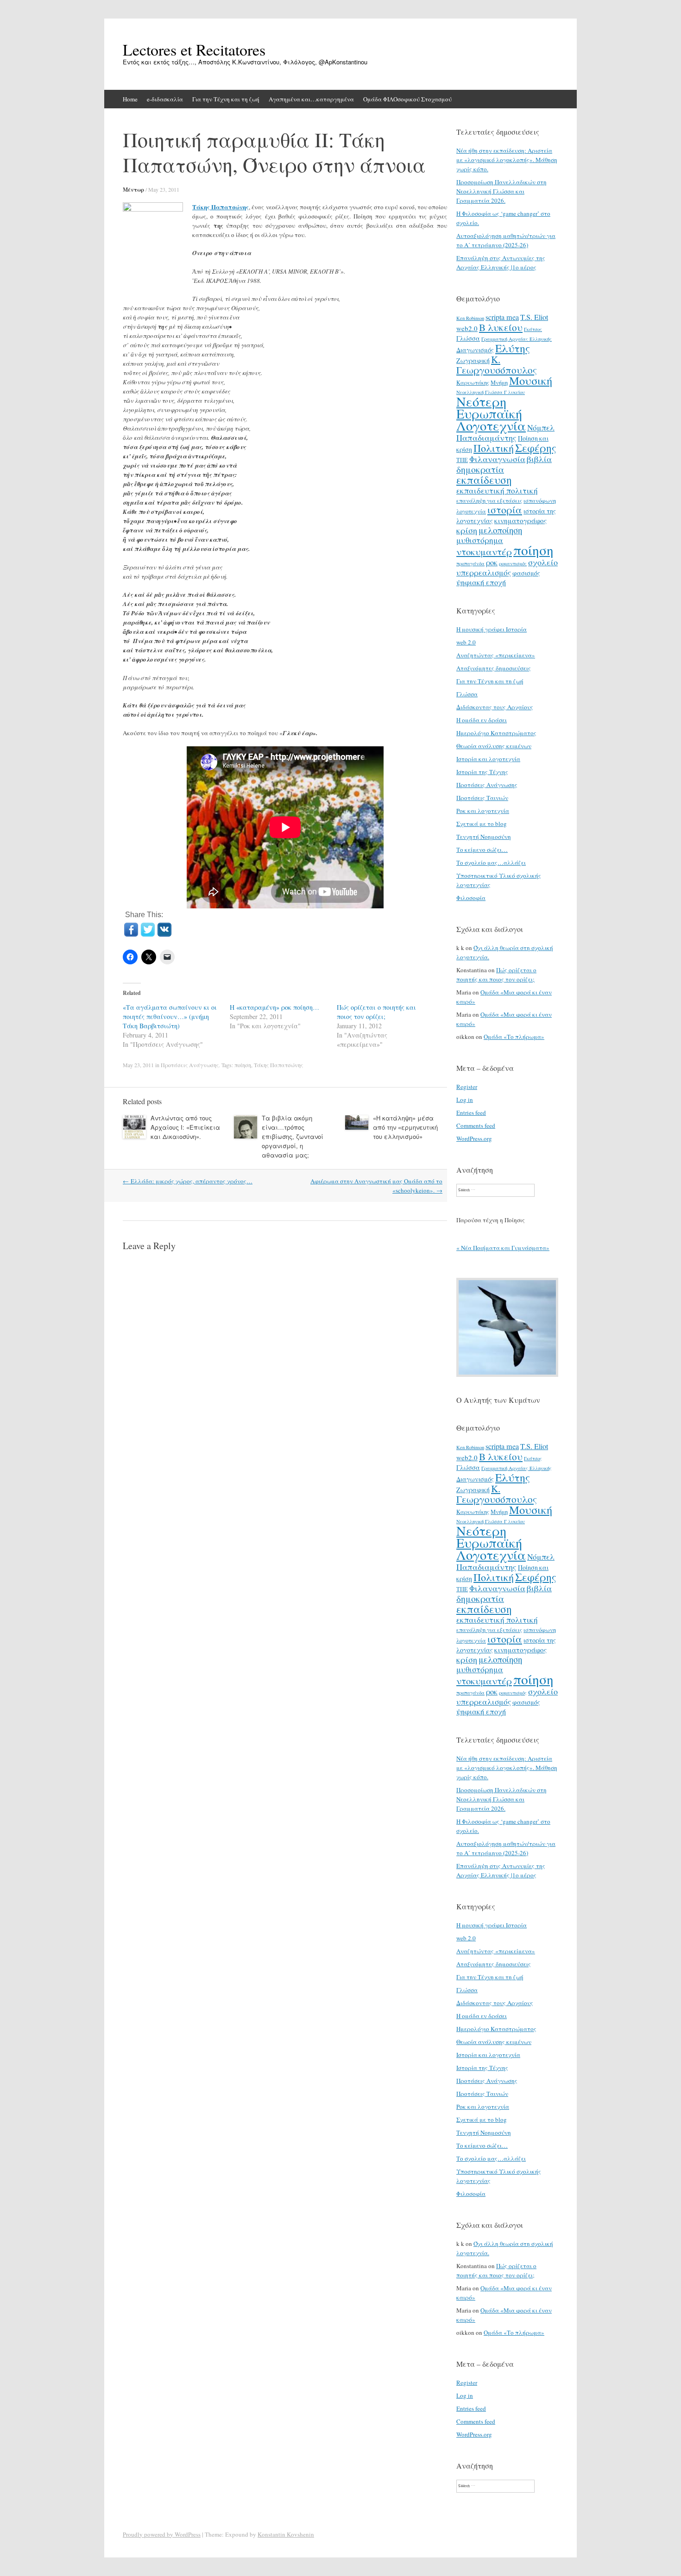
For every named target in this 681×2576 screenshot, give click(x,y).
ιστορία (505, 510)
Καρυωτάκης (473, 382)
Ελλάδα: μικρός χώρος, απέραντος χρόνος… (188, 1181)
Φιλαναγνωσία (497, 459)
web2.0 (467, 328)
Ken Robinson (470, 318)
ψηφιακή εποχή (481, 582)
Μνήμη (499, 382)
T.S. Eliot (534, 317)
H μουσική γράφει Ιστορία (492, 629)
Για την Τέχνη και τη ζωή (226, 99)
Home (130, 99)
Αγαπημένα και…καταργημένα (311, 99)
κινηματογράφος (520, 520)
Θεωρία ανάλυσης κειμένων (494, 746)
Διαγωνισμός (475, 350)
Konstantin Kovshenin (286, 2534)
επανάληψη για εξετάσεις (489, 500)
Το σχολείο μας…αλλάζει (491, 863)
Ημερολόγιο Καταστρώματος (496, 733)
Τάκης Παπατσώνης (221, 207)
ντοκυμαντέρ (484, 551)
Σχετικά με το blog (482, 824)
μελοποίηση (500, 530)
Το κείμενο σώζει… (482, 850)
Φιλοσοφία (471, 898)
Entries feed (471, 1113)
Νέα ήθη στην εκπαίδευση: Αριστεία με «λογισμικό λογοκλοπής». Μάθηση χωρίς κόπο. (507, 160)
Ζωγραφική (473, 360)
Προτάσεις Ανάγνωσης (190, 1065)
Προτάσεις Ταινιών (482, 798)
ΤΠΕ (462, 460)
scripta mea (502, 317)
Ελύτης (513, 348)
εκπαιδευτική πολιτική (497, 491)
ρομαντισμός (513, 563)
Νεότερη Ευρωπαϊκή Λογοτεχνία (491, 413)
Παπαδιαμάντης (486, 438)
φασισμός (526, 573)
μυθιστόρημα (480, 540)
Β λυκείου (501, 327)
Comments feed (476, 1125)
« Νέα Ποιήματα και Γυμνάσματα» (503, 1248)
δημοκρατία (480, 469)
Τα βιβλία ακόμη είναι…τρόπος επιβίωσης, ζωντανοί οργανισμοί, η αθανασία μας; (293, 1136)
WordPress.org (474, 1138)
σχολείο (543, 562)
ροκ (492, 563)
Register (467, 1087)
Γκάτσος (533, 329)
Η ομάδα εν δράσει (482, 720)
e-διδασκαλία (165, 99)
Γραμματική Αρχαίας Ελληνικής (517, 339)
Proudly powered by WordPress (162, 2534)
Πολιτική (494, 448)
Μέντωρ (133, 190)
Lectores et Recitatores (194, 50)
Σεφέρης (536, 448)
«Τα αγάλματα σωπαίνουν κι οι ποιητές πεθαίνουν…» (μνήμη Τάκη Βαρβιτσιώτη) (170, 1016)
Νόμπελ (541, 428)
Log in (465, 1100)
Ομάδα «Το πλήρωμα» (514, 1037)
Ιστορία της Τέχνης (482, 772)
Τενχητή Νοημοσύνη (484, 837)
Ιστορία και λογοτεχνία (488, 759)
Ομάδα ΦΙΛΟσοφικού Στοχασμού (407, 99)
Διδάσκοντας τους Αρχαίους (495, 707)
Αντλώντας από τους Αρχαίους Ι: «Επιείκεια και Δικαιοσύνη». (185, 1127)
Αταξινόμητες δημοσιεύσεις (494, 668)
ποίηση (243, 1065)
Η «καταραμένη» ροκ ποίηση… (274, 1007)
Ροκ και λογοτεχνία (483, 811)
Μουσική (531, 380)
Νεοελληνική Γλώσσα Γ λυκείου (491, 392)
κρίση (467, 530)
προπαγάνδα (470, 563)
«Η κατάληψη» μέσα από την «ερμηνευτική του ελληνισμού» (405, 1127)
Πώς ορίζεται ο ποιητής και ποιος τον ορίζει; (376, 1012)
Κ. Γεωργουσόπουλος (497, 365)
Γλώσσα (468, 338)
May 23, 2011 (164, 189)
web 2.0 (466, 642)
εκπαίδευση (484, 480)
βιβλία (539, 459)
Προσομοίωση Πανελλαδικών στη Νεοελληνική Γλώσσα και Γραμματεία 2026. (501, 191)
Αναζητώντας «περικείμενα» (496, 655)
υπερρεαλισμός (484, 572)
